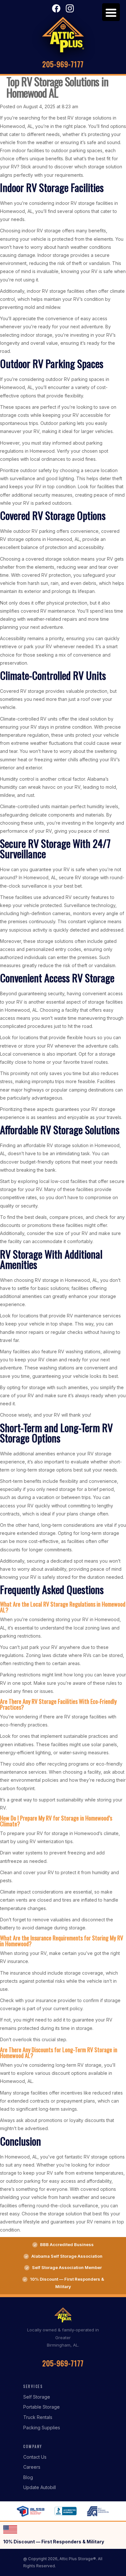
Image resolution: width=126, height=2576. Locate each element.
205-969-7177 (63, 64)
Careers (32, 2467)
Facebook (56, 8)
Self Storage (37, 2397)
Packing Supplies (42, 2428)
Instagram (70, 8)
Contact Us (35, 2457)
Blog (28, 2477)
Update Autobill (40, 2487)
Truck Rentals (38, 2417)
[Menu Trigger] (111, 12)
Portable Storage (42, 2407)
